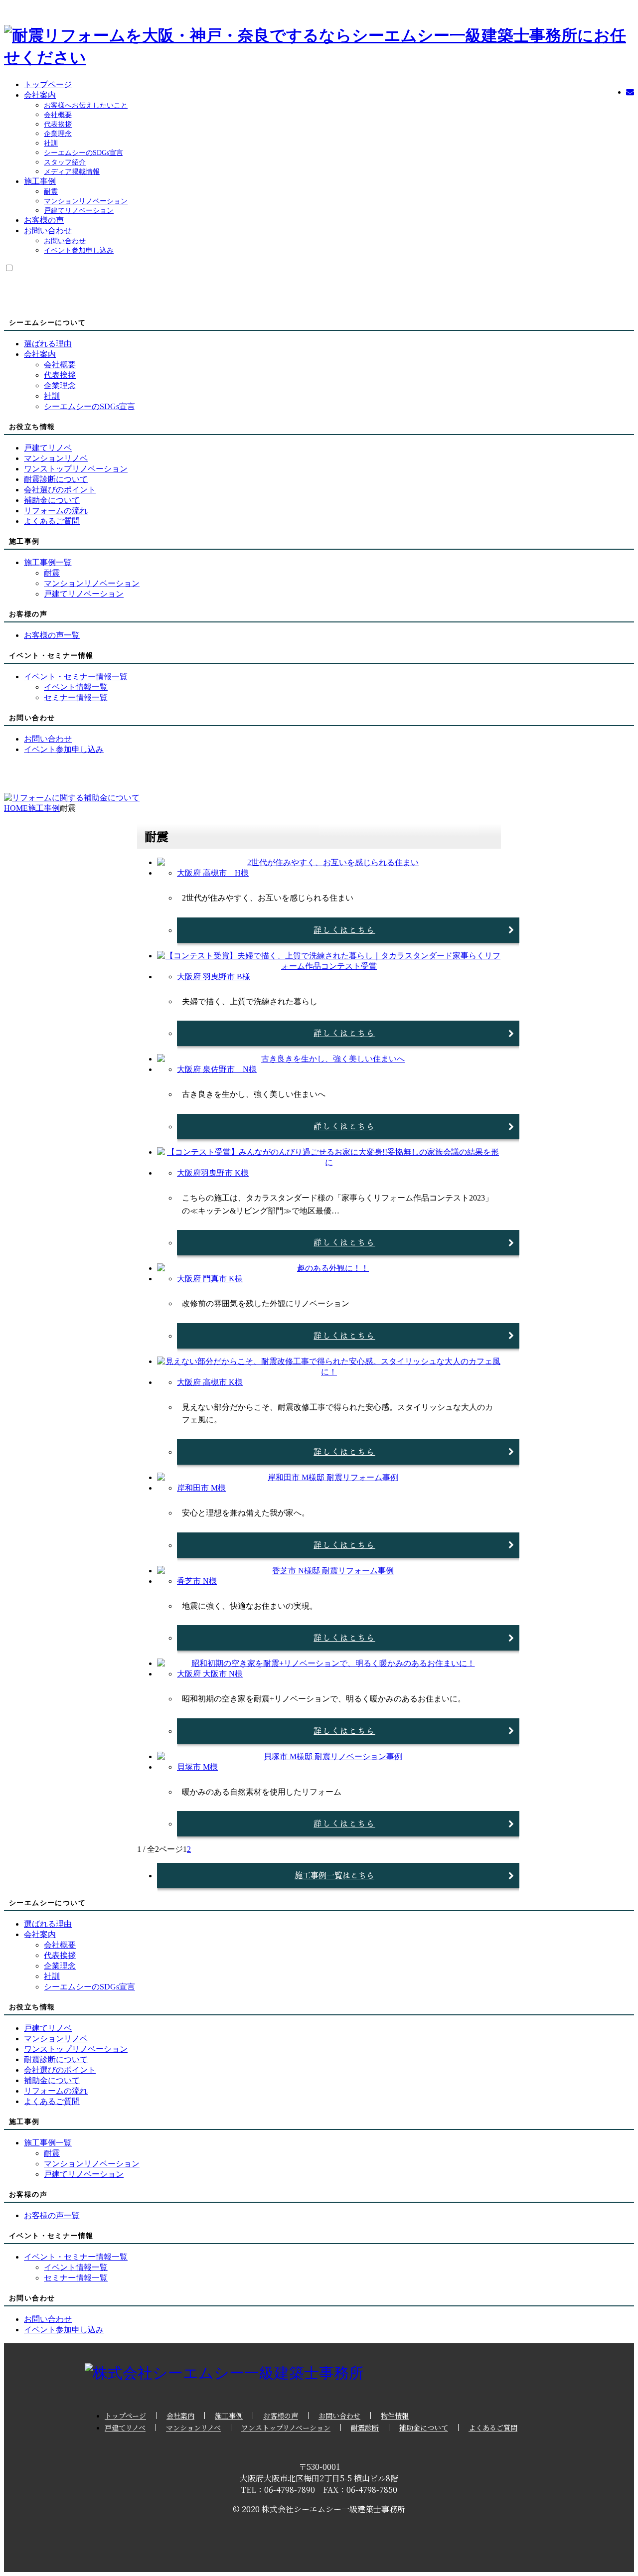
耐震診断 (365, 2427)
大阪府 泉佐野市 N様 (217, 1069)
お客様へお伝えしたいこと (86, 105)
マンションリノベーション (86, 201)
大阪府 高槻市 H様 (213, 873)
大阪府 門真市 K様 (210, 1279)
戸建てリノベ (125, 2427)
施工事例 (40, 181)
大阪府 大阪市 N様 (210, 1674)
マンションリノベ (193, 2427)
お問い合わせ (48, 230)
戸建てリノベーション (79, 211)
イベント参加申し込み (79, 250)
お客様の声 (44, 220)
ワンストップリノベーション (286, 2427)
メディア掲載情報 (72, 172)
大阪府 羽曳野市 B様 (214, 977)
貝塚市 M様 (197, 1767)
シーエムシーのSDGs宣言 (83, 153)
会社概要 (58, 115)
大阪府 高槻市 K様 (210, 1382)
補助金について (424, 2427)
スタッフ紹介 (65, 162)
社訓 (51, 143)
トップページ (48, 84)
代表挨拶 (58, 124)
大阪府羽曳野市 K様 (213, 1173)
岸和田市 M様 (201, 1488)
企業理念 (58, 134)
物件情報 (395, 2416)
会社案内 (40, 95)
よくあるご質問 (493, 2427)
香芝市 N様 (197, 1581)
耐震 (51, 192)
